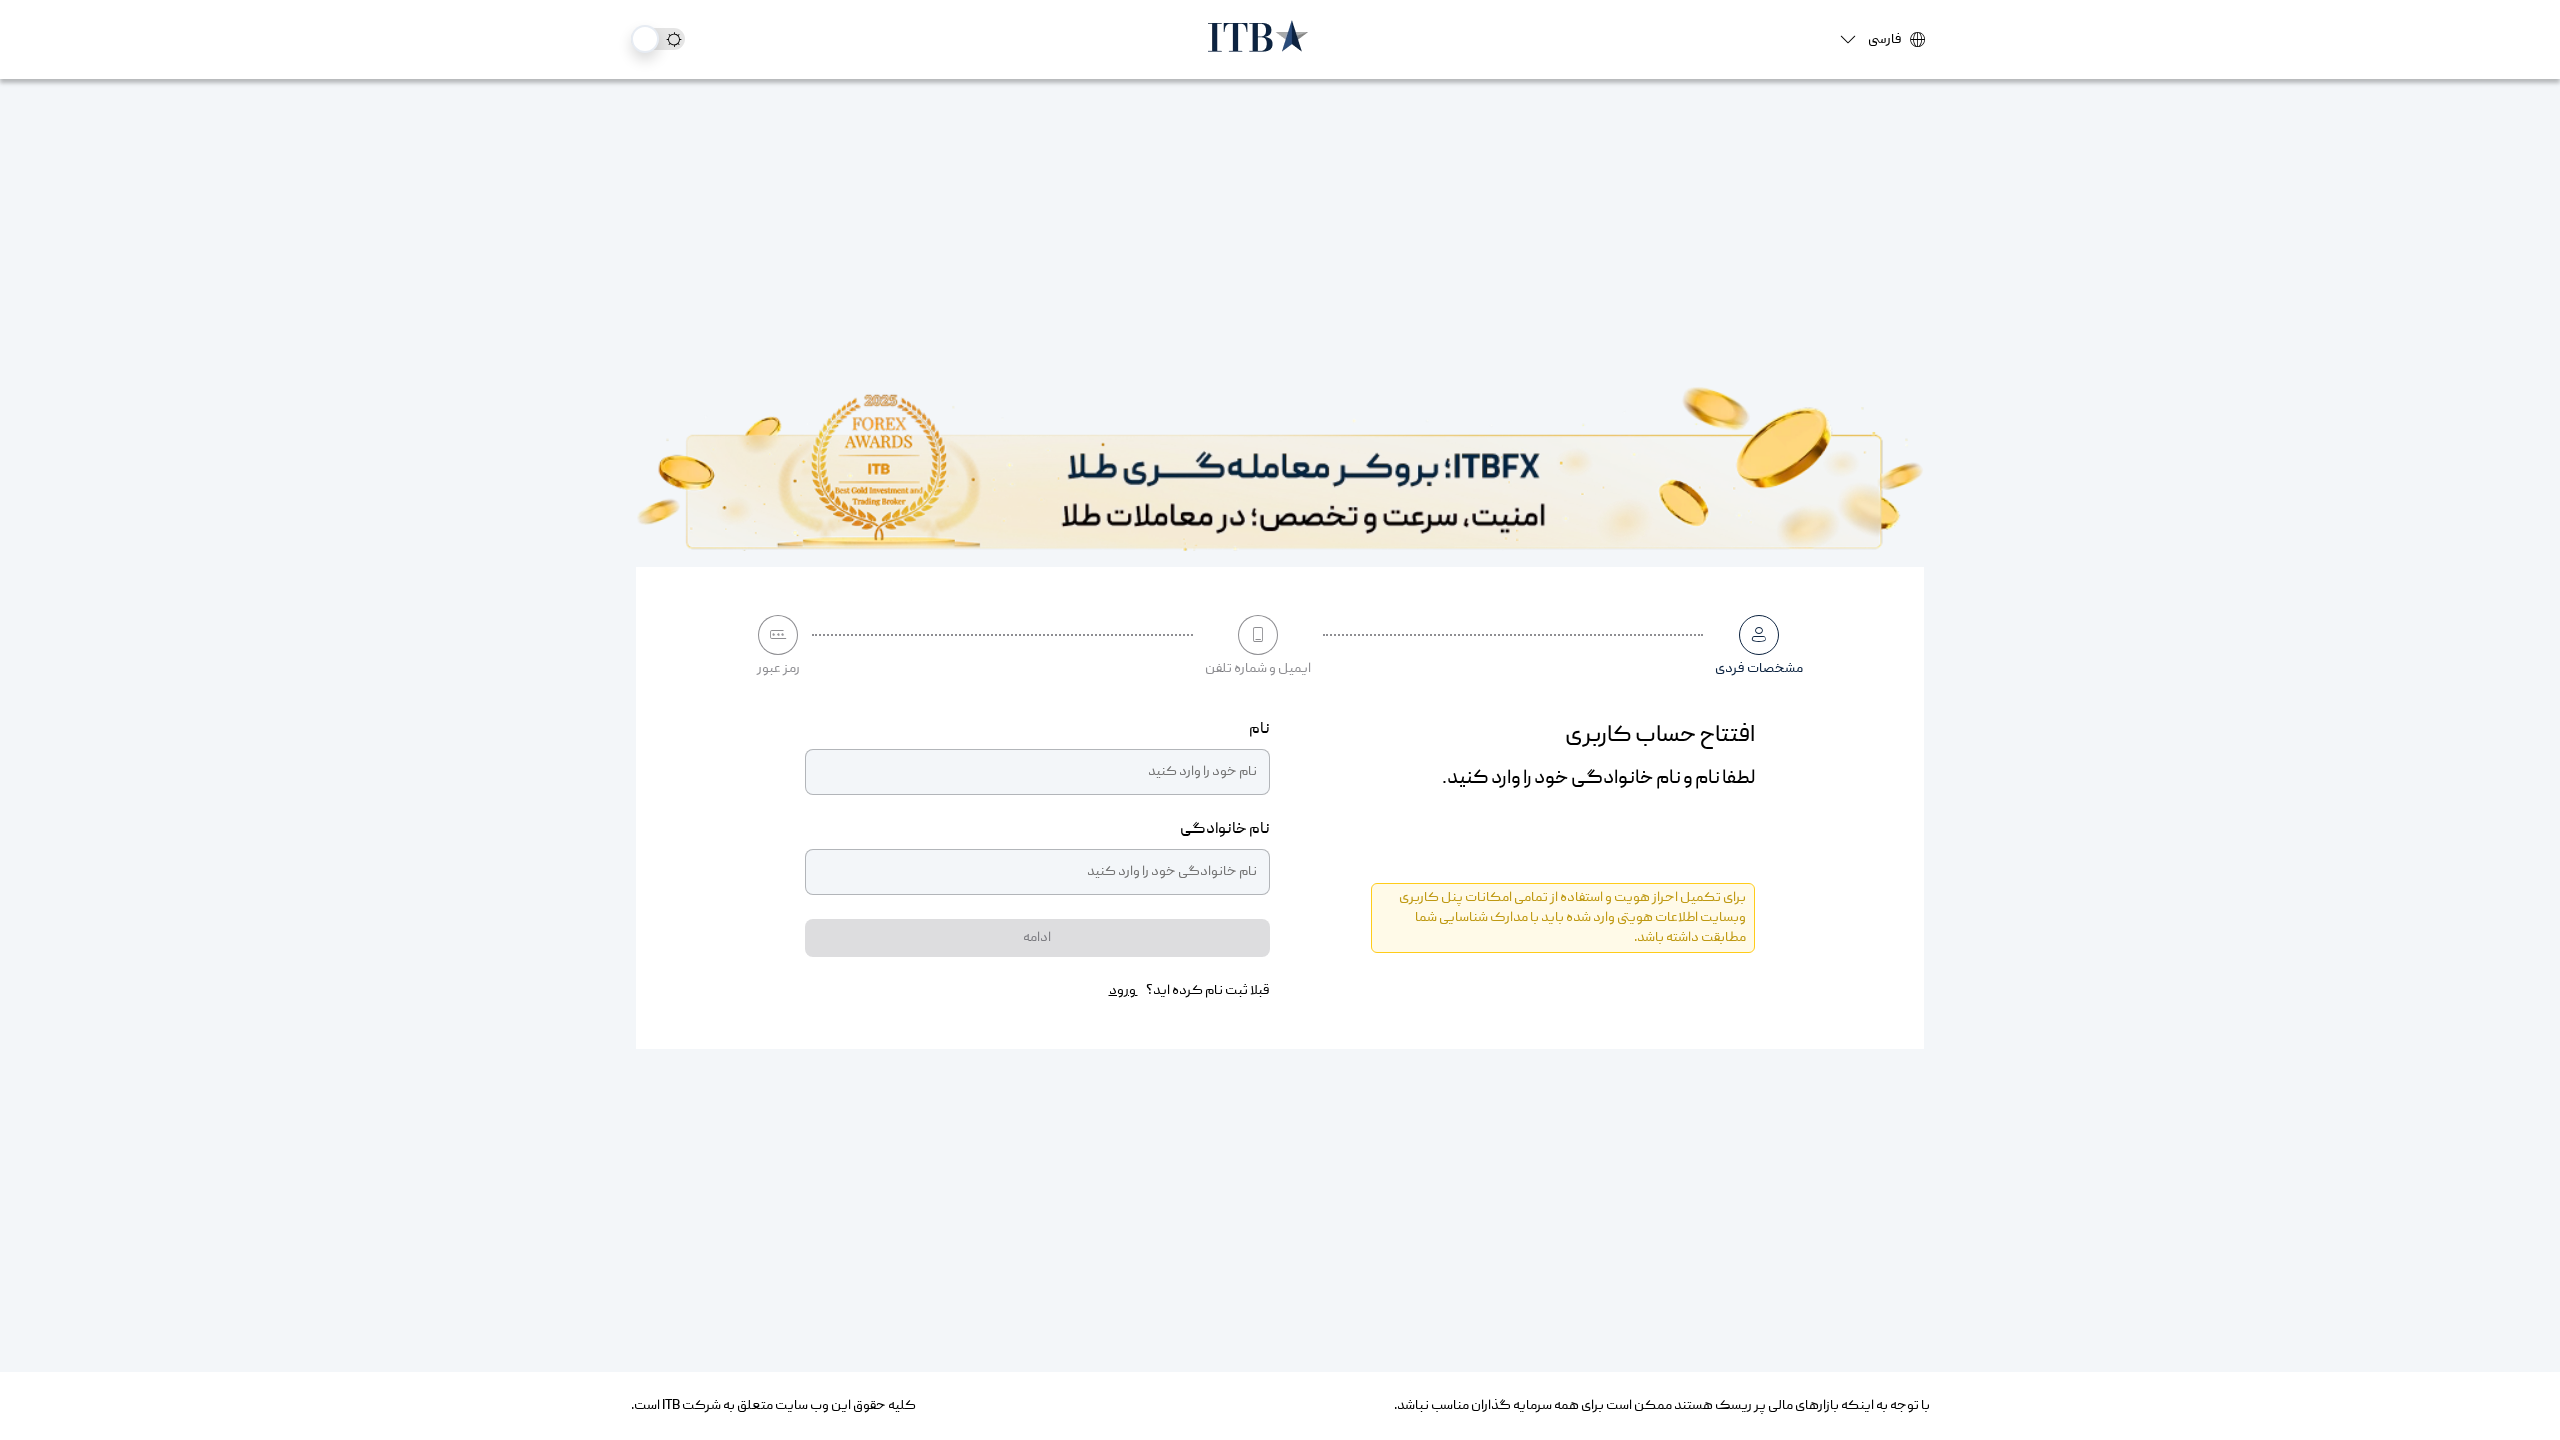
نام (1259, 730)
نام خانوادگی (1225, 830)
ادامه (1037, 938)
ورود (1123, 991)
